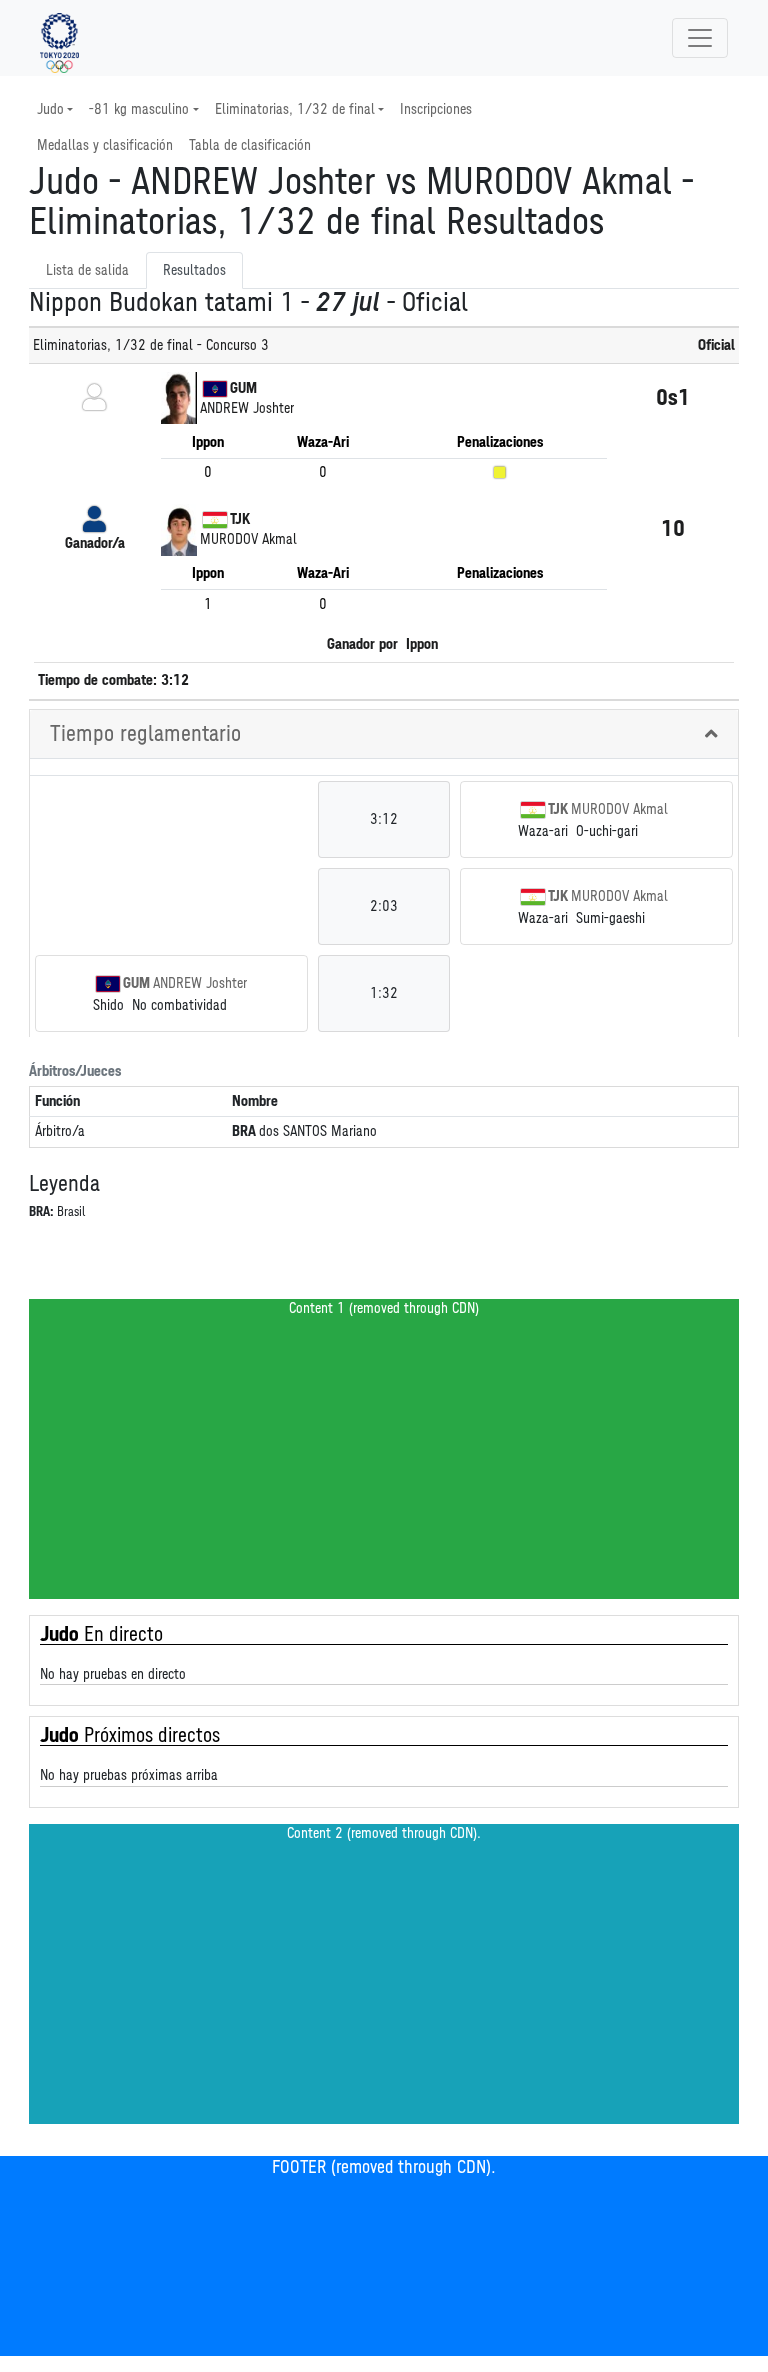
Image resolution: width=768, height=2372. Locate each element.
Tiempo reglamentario (145, 734)
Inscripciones (436, 109)
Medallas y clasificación (105, 145)
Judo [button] (50, 109)
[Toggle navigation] (700, 38)
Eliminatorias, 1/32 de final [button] (295, 109)
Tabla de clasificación (250, 145)
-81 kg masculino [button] (139, 109)
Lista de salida (87, 270)
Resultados (194, 270)
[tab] (384, 734)
